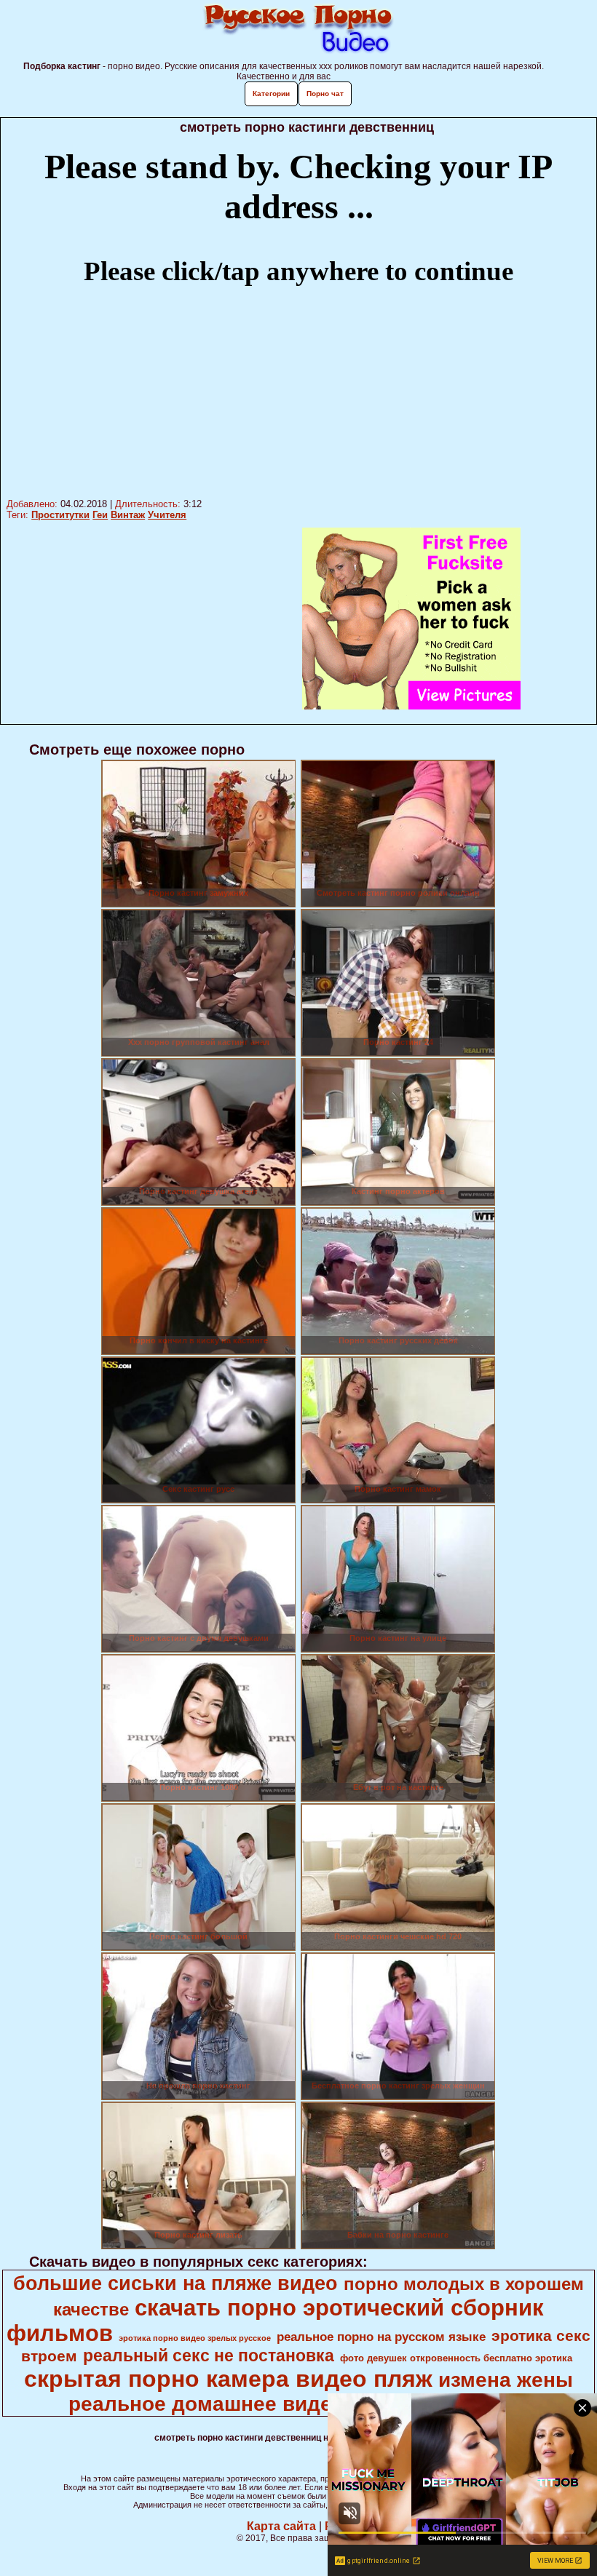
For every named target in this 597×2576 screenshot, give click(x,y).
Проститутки (60, 515)
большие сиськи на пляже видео (175, 2283)
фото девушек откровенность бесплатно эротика (456, 2358)
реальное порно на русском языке (381, 2337)
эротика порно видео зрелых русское (195, 2338)
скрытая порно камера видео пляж (228, 2379)
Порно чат (325, 94)
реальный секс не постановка (209, 2356)
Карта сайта (281, 2526)
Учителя (167, 515)
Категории (271, 94)
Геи (100, 515)
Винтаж (128, 515)
